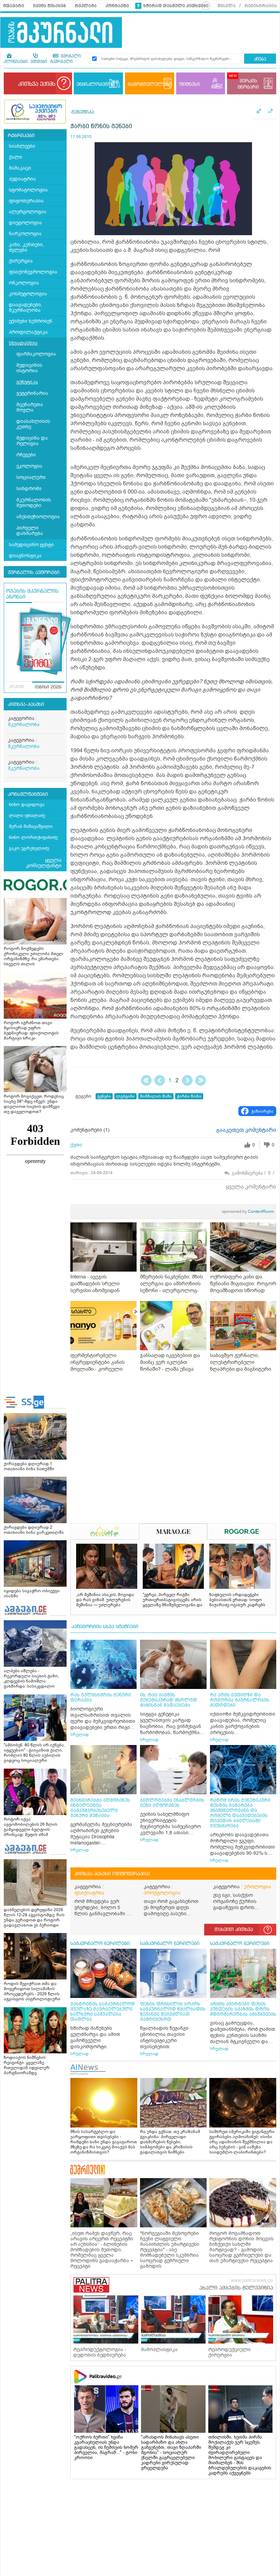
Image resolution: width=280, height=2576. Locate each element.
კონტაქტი (117, 6)
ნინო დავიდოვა (27, 804)
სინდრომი (29, 489)
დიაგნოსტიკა (25, 556)
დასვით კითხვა (234, 1930)
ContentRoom (248, 1211)
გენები (104, 1096)
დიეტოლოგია (25, 223)
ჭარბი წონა (189, 1096)
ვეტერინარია (32, 393)
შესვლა (227, 6)
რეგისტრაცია (261, 6)
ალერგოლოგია (28, 212)
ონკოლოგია (24, 283)
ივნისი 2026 (48, 687)
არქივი (17, 687)
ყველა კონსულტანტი (44, 863)
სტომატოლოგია (28, 190)
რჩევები (26, 455)
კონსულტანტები (28, 794)
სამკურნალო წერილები (100, 1944)
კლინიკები (16, 62)
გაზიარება (262, 1111)
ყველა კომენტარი (251, 1187)
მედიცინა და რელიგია (32, 441)
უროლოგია (257, 1887)
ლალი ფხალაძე (27, 815)
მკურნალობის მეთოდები (34, 503)
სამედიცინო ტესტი (31, 545)
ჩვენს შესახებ (50, 6)
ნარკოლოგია (25, 234)
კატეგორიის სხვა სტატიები (105, 1627)
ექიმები (39, 62)
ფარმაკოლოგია (36, 354)
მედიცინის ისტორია (29, 368)
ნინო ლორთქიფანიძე (33, 837)
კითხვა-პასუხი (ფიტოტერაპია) (112, 1874)
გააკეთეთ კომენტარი (246, 1130)
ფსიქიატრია (89, 1893)
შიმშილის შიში (156, 1096)
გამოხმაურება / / (253, 1173)
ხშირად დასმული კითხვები (176, 6)
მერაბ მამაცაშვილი (31, 826)
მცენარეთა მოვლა (30, 407)
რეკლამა (86, 6)
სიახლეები (22, 146)
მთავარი (14, 6)
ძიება (260, 59)
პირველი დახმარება (30, 531)
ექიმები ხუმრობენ (31, 321)
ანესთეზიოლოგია (38, 517)
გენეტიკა (27, 382)
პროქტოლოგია (162, 1893)
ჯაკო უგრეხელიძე (29, 848)
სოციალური (31, 477)
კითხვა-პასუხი (26, 705)
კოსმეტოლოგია (28, 294)
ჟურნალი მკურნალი (66, 59)
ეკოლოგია (29, 466)
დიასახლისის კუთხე (33, 424)
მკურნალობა (24, 724)
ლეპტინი (125, 1096)
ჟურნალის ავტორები (34, 573)
